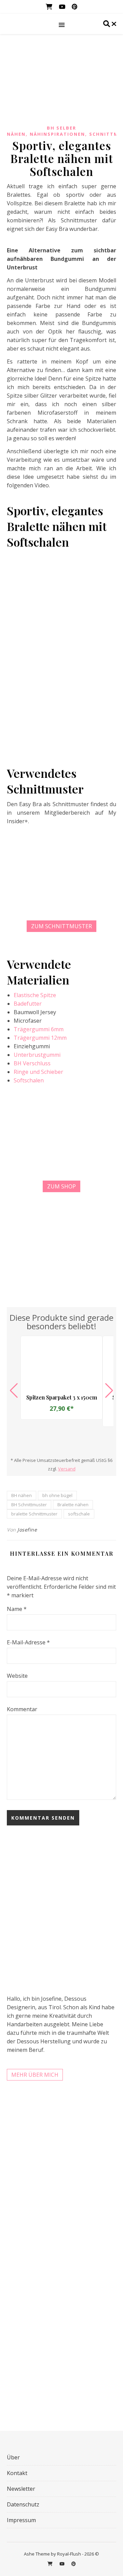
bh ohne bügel (57, 1495)
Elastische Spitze (35, 995)
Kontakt (17, 2473)
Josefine (27, 1530)
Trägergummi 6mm (39, 1029)
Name (17, 1609)
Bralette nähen (73, 1505)
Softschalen (29, 1080)
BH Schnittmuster (29, 1505)
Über (13, 2457)
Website (17, 1676)
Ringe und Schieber (38, 1072)
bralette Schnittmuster (34, 1514)
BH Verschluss (32, 1063)
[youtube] (63, 7)
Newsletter (21, 2489)
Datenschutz (23, 2504)
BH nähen (22, 1495)
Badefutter (28, 1004)
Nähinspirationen (57, 134)
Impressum (21, 2520)
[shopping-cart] (50, 7)
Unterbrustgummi (37, 1055)
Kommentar (22, 1709)
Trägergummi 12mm (40, 1038)
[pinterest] (74, 7)
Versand (67, 1469)
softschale (79, 1514)
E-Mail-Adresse (28, 1642)
